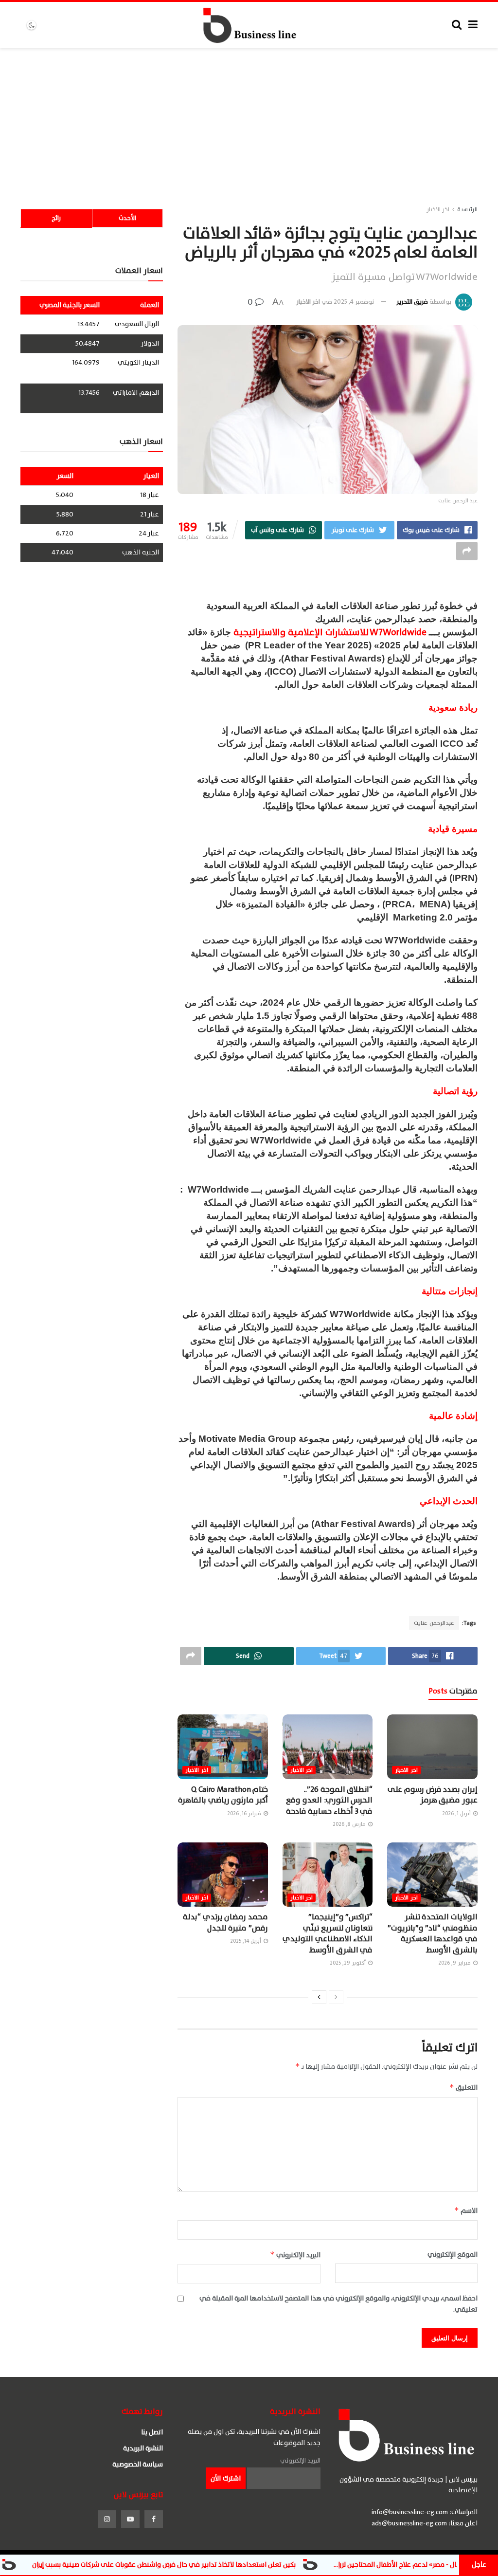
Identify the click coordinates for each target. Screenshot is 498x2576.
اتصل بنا (152, 2432)
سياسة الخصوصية (138, 2464)
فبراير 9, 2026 (455, 1963)
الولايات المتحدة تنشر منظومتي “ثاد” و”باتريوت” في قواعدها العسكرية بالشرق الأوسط (433, 1933)
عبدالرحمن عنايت (434, 1623)
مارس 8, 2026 (350, 1824)
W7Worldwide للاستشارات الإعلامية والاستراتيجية (330, 632)
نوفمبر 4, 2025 (354, 302)
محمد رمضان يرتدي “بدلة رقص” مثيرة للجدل (225, 1922)
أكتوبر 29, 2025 (348, 1963)
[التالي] (319, 1997)
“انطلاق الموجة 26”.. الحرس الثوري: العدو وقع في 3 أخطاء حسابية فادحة (329, 1800)
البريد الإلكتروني (295, 2255)
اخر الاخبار (438, 209)
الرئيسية (467, 209)
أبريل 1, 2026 (457, 1813)
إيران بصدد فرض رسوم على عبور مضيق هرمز (433, 1795)
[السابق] (336, 1997)
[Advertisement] (249, 121)
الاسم (466, 2211)
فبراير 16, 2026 (245, 1813)
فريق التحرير (412, 302)
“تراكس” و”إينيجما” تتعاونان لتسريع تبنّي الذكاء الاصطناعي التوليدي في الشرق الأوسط (328, 1933)
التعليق (463, 2088)
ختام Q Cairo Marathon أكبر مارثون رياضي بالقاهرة (223, 1795)
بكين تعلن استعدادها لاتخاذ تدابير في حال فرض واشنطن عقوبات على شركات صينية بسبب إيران (240, 2565)
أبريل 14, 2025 (246, 1941)
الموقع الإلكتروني (453, 2255)
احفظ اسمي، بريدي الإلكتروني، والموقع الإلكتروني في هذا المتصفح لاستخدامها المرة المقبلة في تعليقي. (338, 2304)
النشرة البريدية (143, 2448)
